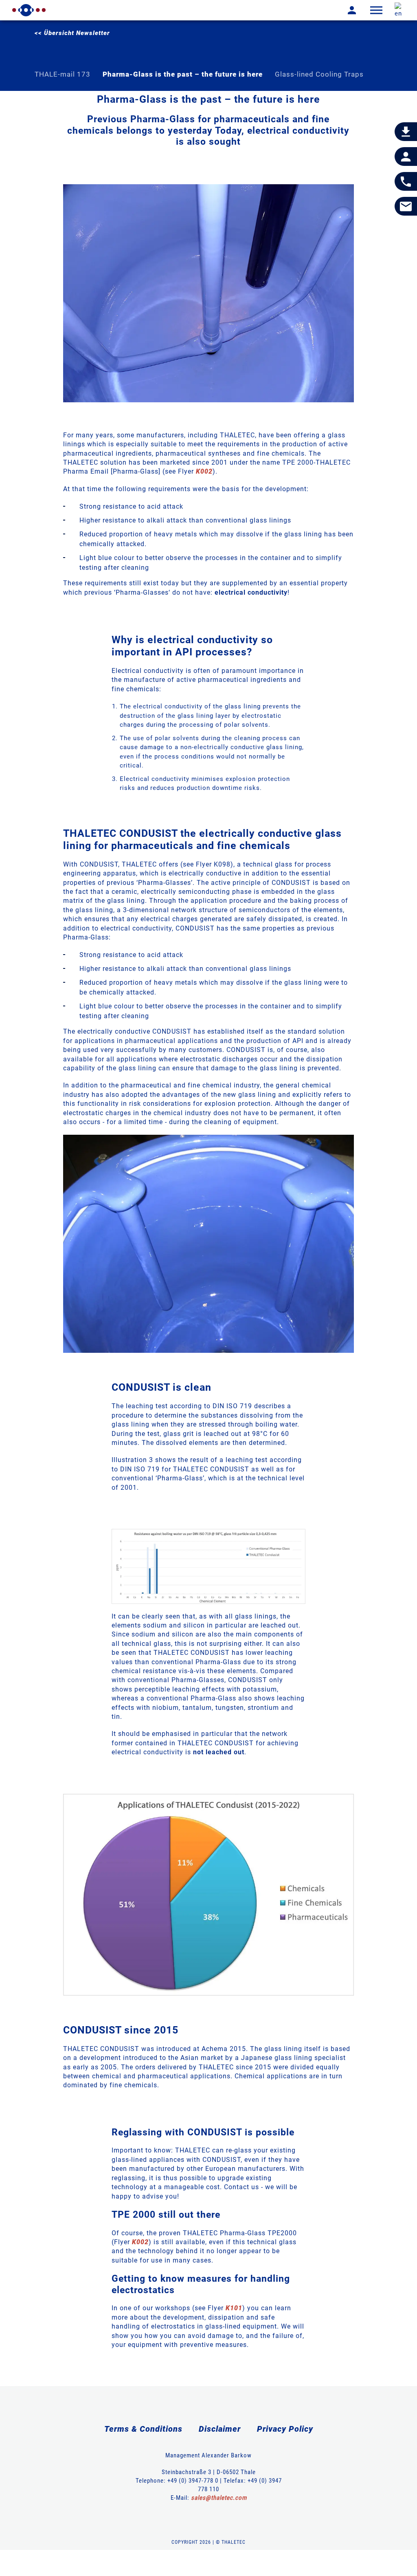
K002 (204, 471)
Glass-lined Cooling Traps (319, 74)
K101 (234, 2308)
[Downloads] (406, 132)
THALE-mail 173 (63, 74)
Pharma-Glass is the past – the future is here (183, 74)
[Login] (346, 10)
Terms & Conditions (143, 2429)
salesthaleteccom (219, 2498)
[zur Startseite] (29, 10)
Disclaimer (220, 2429)
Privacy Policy (285, 2429)
